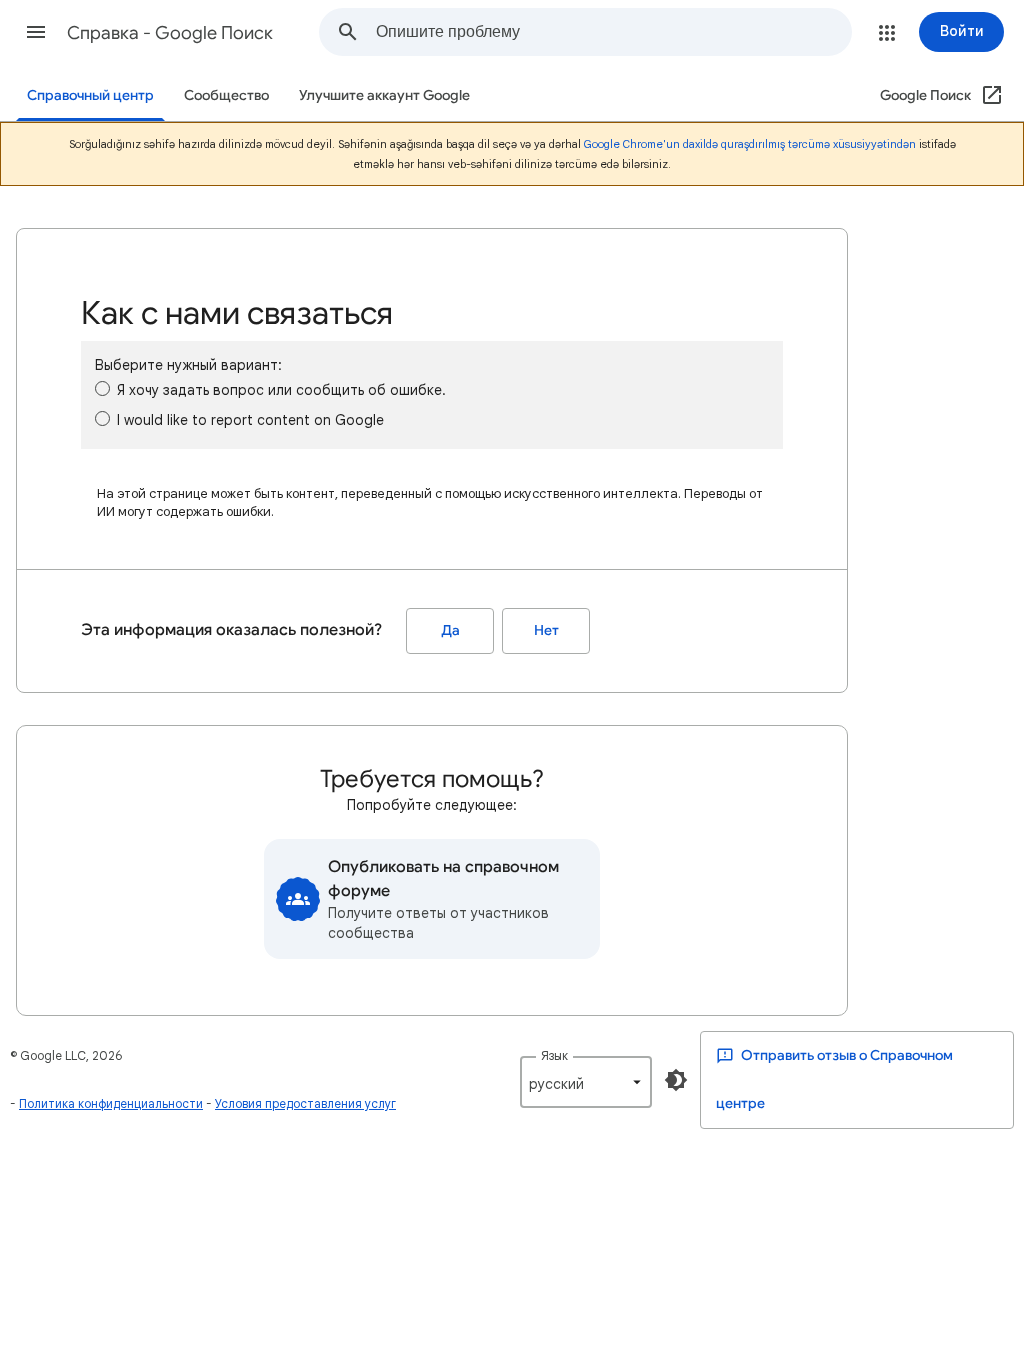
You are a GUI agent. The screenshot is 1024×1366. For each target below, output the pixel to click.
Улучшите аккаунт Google (384, 95)
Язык (554, 1055)
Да (450, 630)
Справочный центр (90, 95)
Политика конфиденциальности (111, 1103)
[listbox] (586, 1082)
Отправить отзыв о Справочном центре (834, 1079)
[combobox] (613, 32)
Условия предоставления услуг (305, 1103)
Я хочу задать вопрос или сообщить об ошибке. (281, 390)
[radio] (102, 388)
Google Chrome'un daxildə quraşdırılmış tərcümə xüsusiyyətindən (750, 144)
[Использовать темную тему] (676, 1080)
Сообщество (226, 95)
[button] (36, 32)
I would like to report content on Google (250, 420)
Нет (546, 630)
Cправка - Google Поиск (170, 33)
